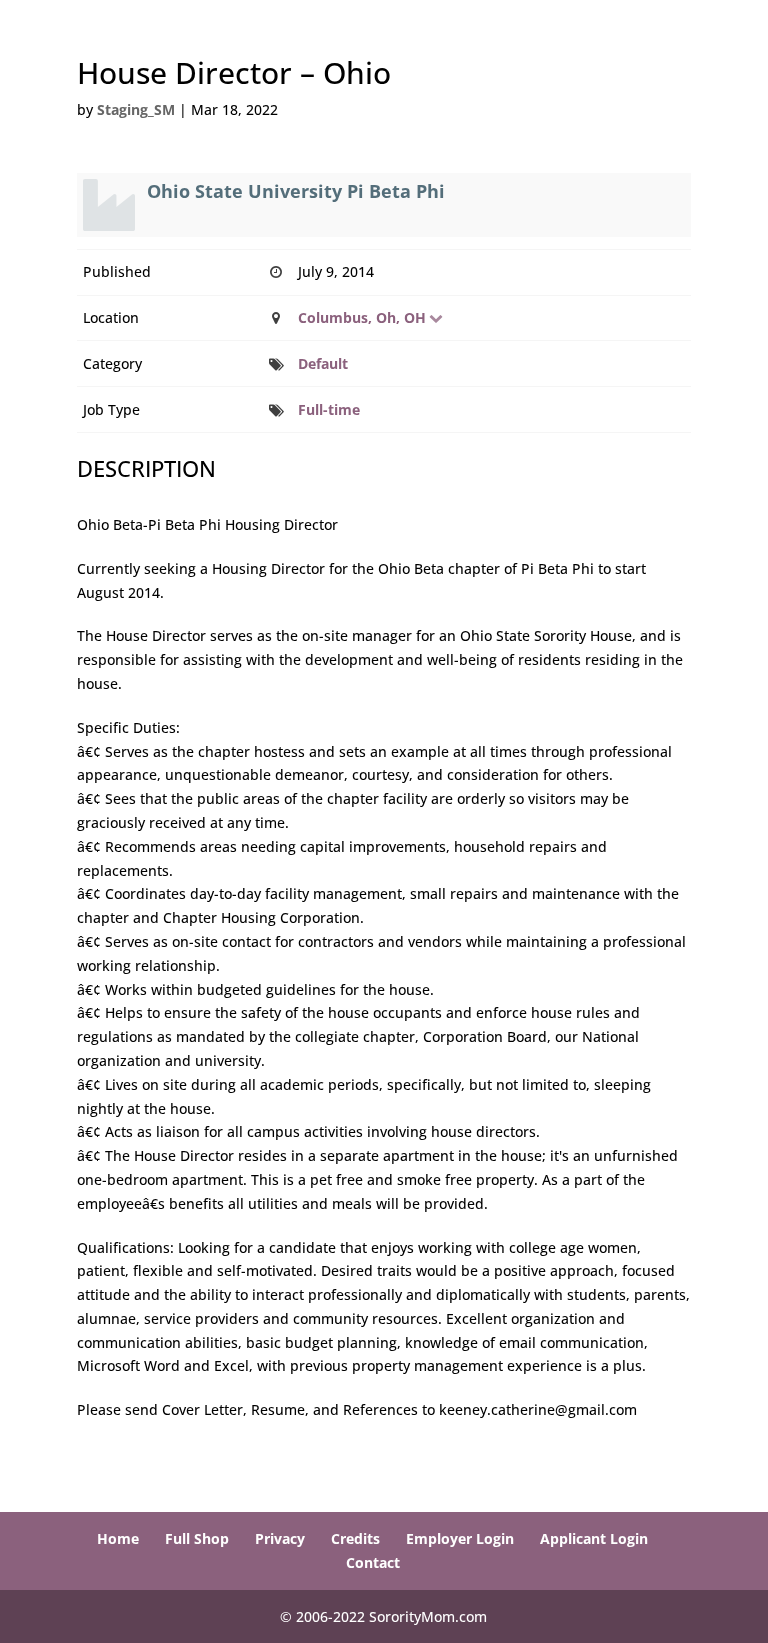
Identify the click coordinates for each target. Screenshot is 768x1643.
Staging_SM (136, 109)
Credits (355, 1538)
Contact (373, 1562)
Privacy (280, 1538)
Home (118, 1538)
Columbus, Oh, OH (362, 317)
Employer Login (460, 1538)
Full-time (329, 409)
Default (323, 363)
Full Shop (197, 1538)
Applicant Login (594, 1538)
